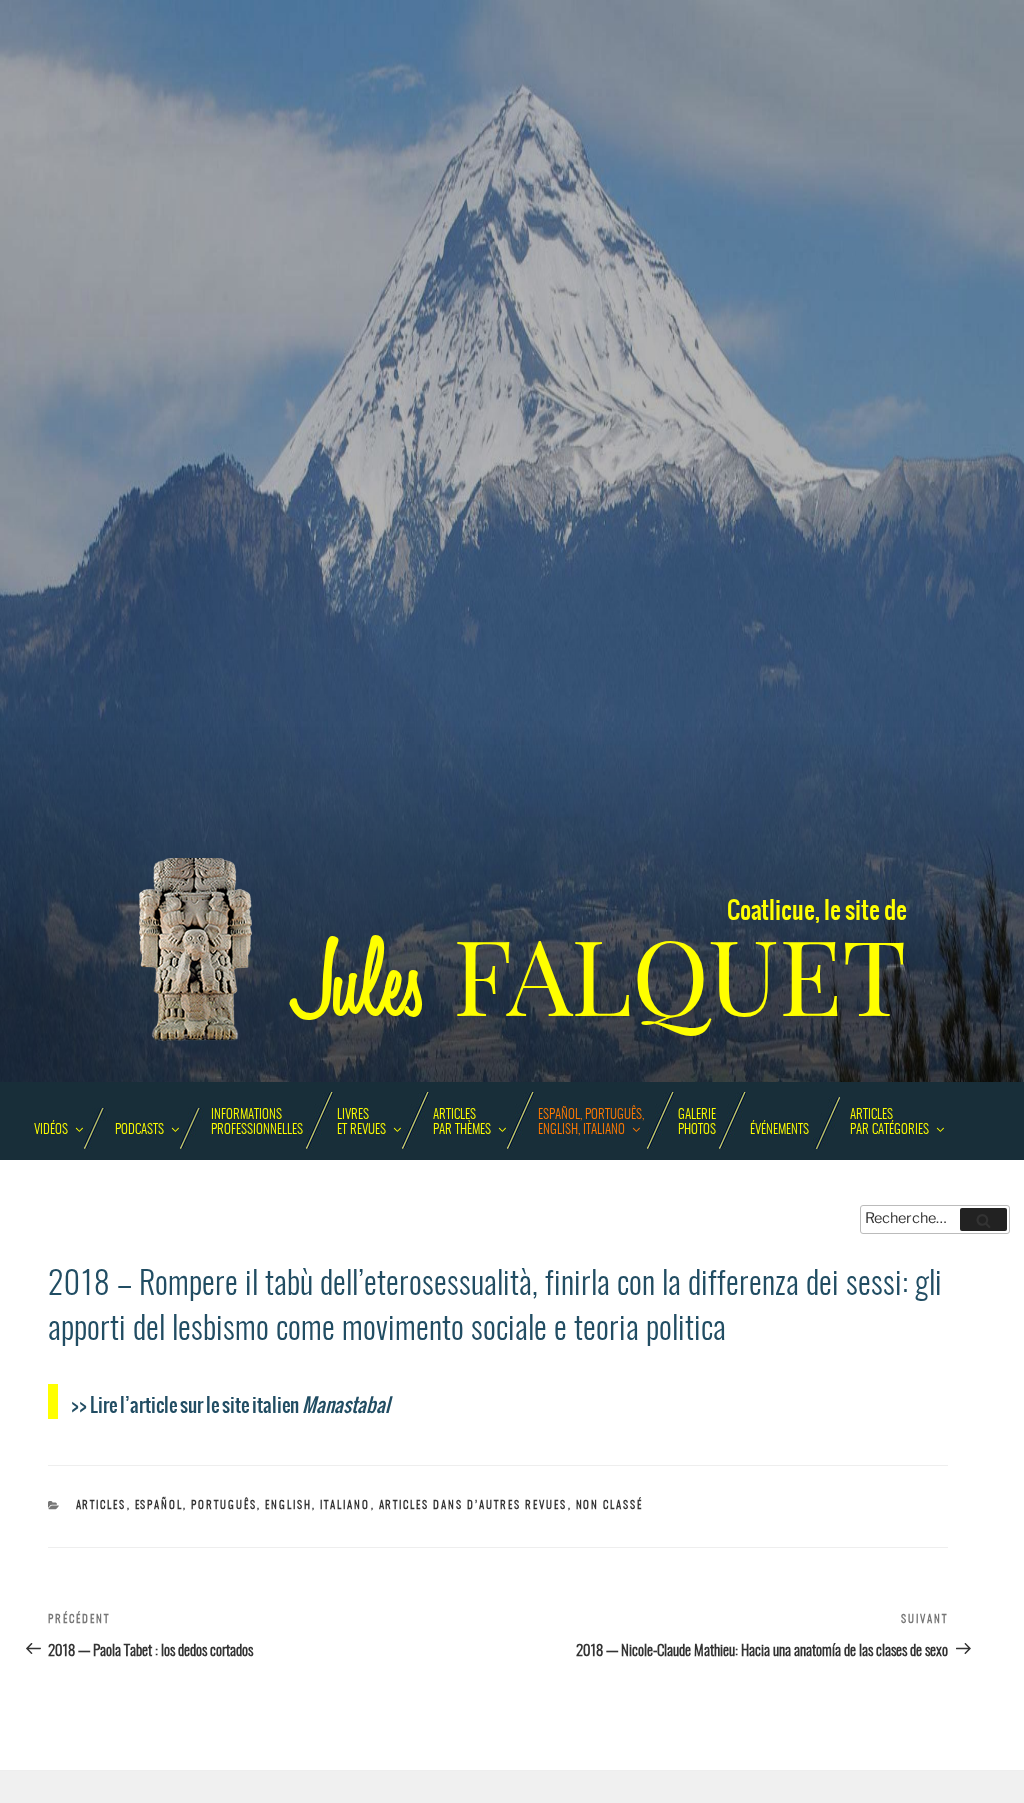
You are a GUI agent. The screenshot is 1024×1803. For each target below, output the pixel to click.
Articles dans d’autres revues (473, 1505)
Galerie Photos (697, 1123)
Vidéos (51, 1130)
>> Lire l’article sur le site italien (230, 1404)
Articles (101, 1505)
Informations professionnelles (257, 1123)
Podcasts (139, 1130)
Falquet (602, 977)
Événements (779, 1130)
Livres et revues (361, 1123)
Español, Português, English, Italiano (591, 1123)
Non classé (610, 1505)
